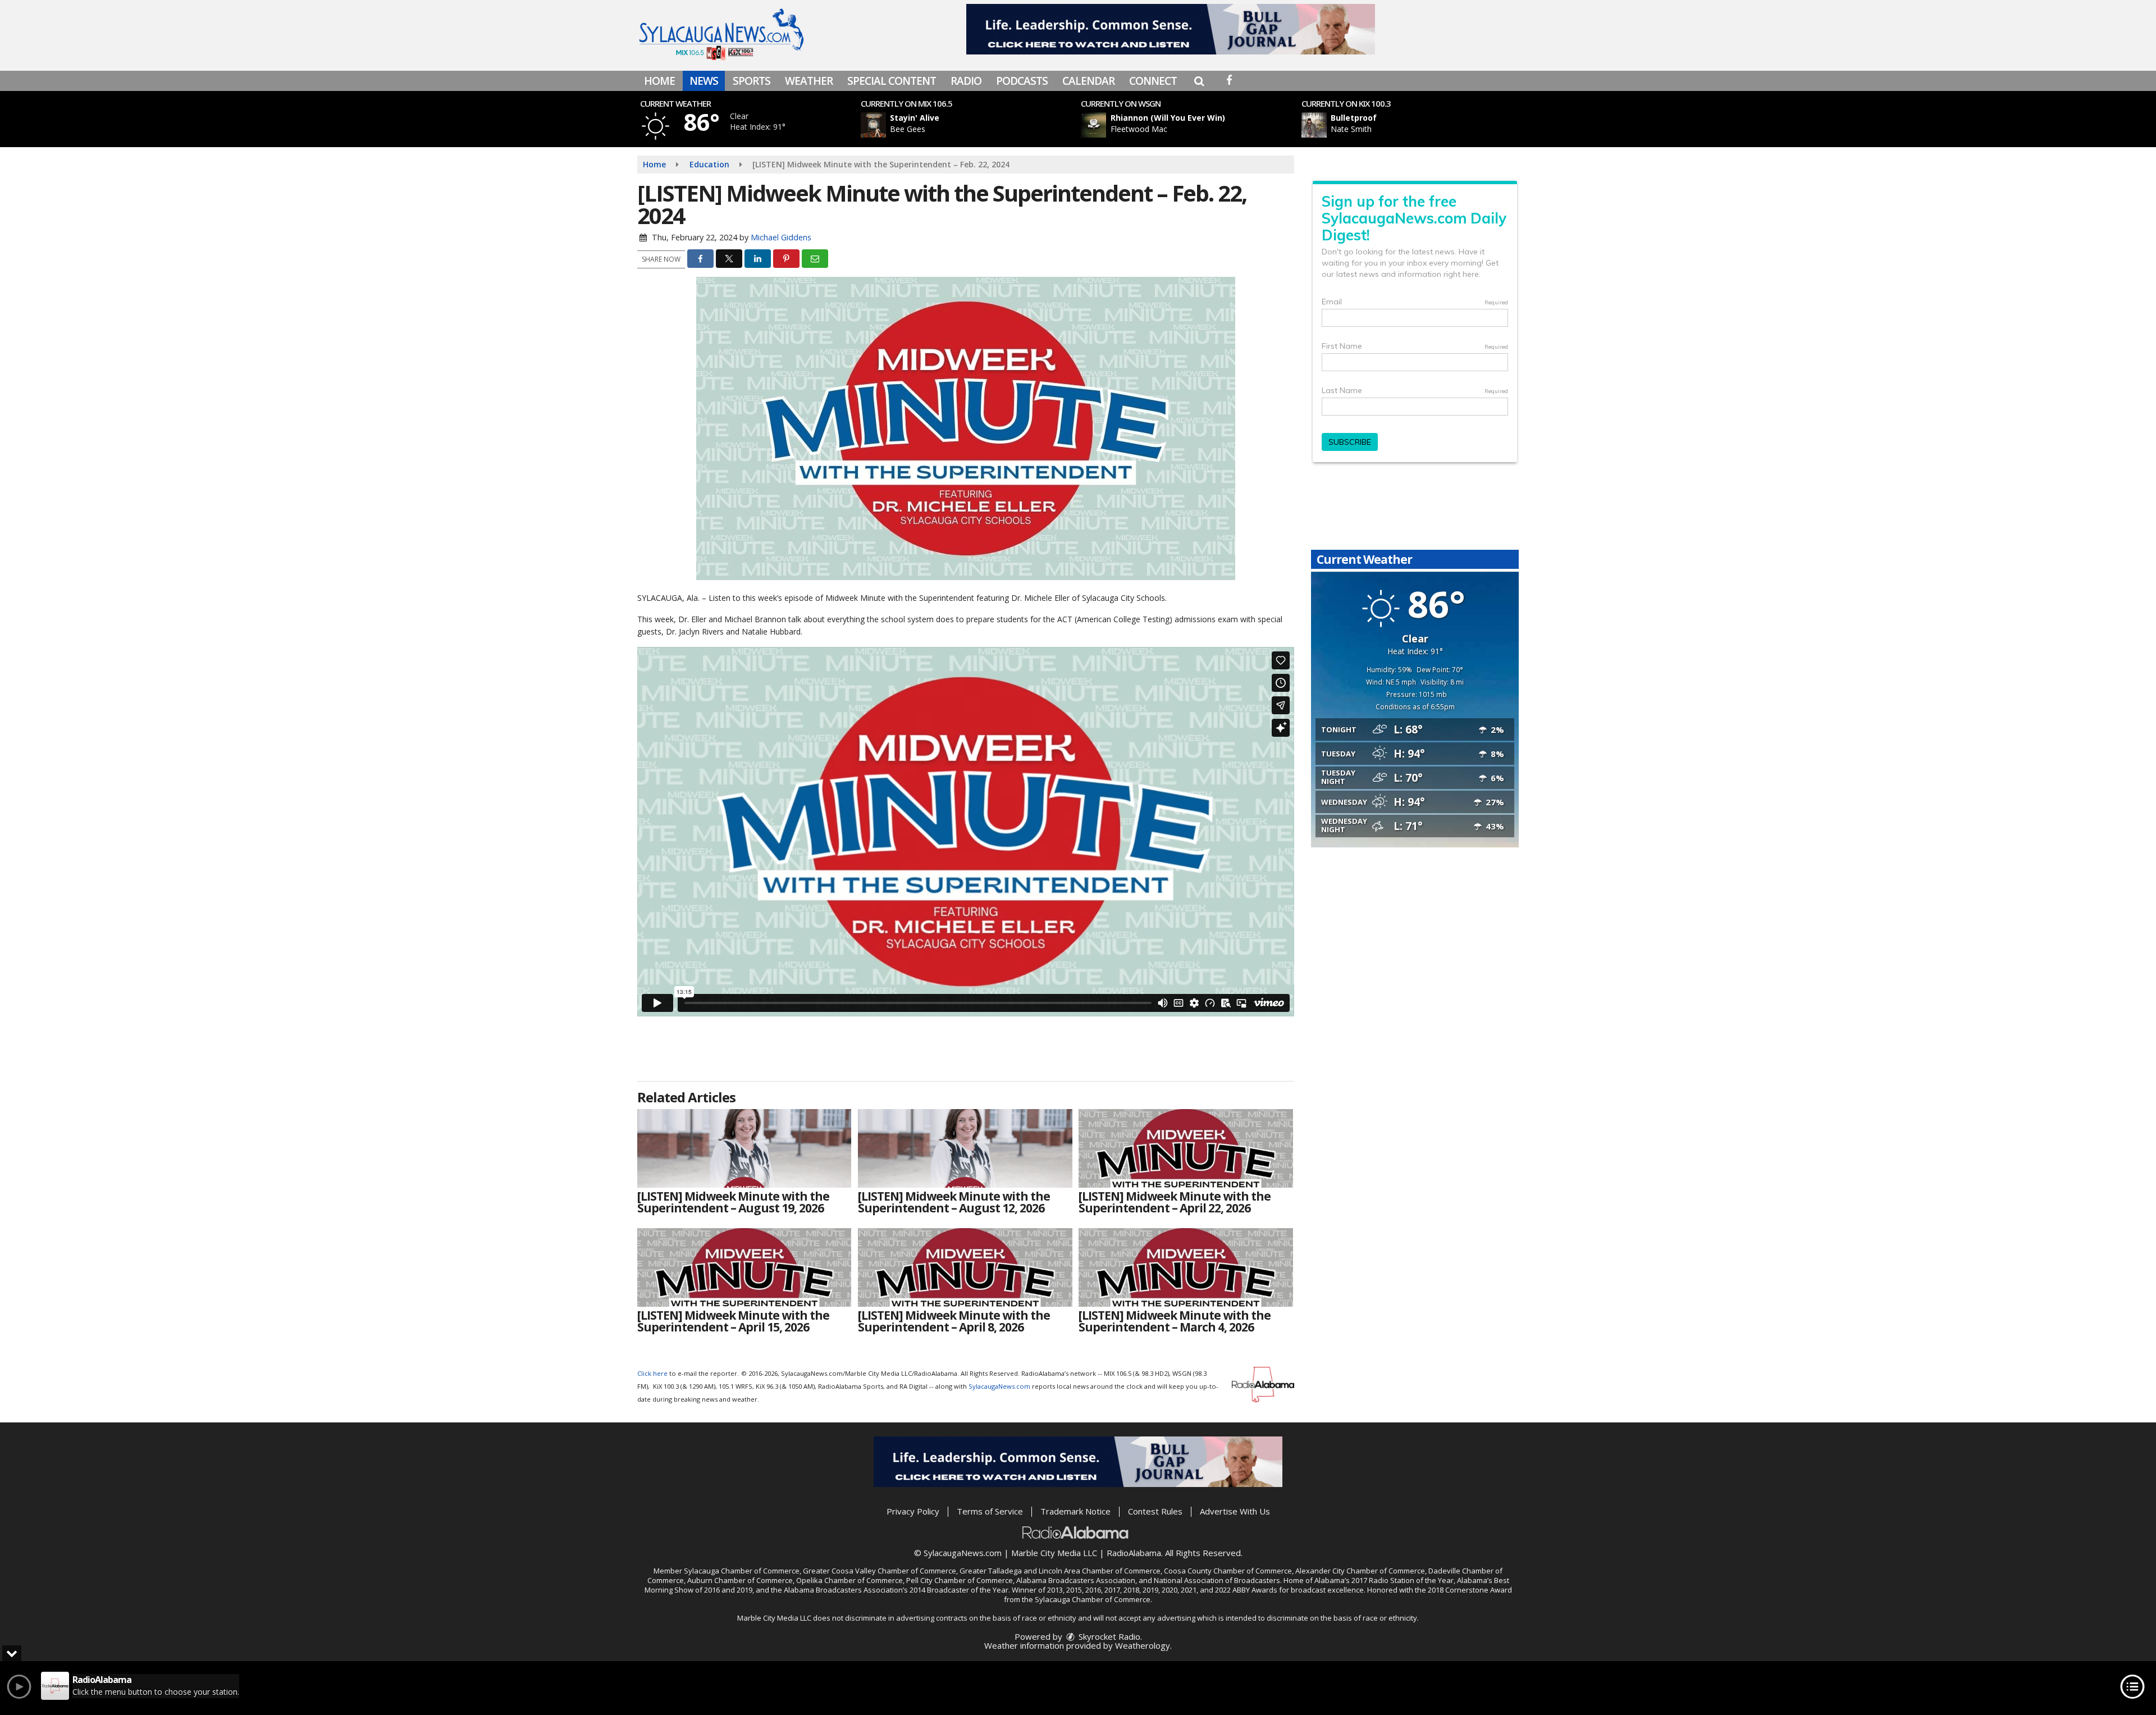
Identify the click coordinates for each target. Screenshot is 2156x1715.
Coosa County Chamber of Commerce (1228, 1571)
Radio (966, 81)
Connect (1153, 81)
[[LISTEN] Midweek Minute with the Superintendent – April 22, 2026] (1186, 1148)
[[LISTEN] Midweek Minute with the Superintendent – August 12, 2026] (965, 1148)
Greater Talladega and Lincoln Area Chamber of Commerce (1060, 1571)
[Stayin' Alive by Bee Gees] (873, 125)
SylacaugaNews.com (999, 1386)
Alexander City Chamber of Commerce (1360, 1571)
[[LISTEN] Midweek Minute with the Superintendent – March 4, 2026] (1186, 1267)
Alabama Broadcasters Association (1076, 1580)
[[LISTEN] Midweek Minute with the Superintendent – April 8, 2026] (965, 1267)
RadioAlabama (1134, 1553)
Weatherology (1143, 1645)
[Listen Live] (974, 125)
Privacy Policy (913, 1511)
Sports (752, 81)
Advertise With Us (1235, 1511)
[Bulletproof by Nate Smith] (1314, 125)
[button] (1199, 81)
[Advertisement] (1171, 29)
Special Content (892, 81)
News (704, 81)
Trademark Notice (1075, 1511)
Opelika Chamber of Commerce (849, 1580)
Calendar (1088, 81)
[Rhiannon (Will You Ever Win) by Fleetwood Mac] (1093, 125)
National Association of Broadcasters (1217, 1580)
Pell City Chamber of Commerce (960, 1580)
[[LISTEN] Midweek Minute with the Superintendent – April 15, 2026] (744, 1267)
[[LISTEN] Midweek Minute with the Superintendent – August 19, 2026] (744, 1148)
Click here (652, 1373)
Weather (809, 81)
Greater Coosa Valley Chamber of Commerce (880, 1571)
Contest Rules (1155, 1511)
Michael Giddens (781, 237)
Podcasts (1022, 81)
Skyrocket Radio (1108, 1636)
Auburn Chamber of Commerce (740, 1580)
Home (659, 81)
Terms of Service (990, 1511)
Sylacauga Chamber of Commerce (742, 1571)
